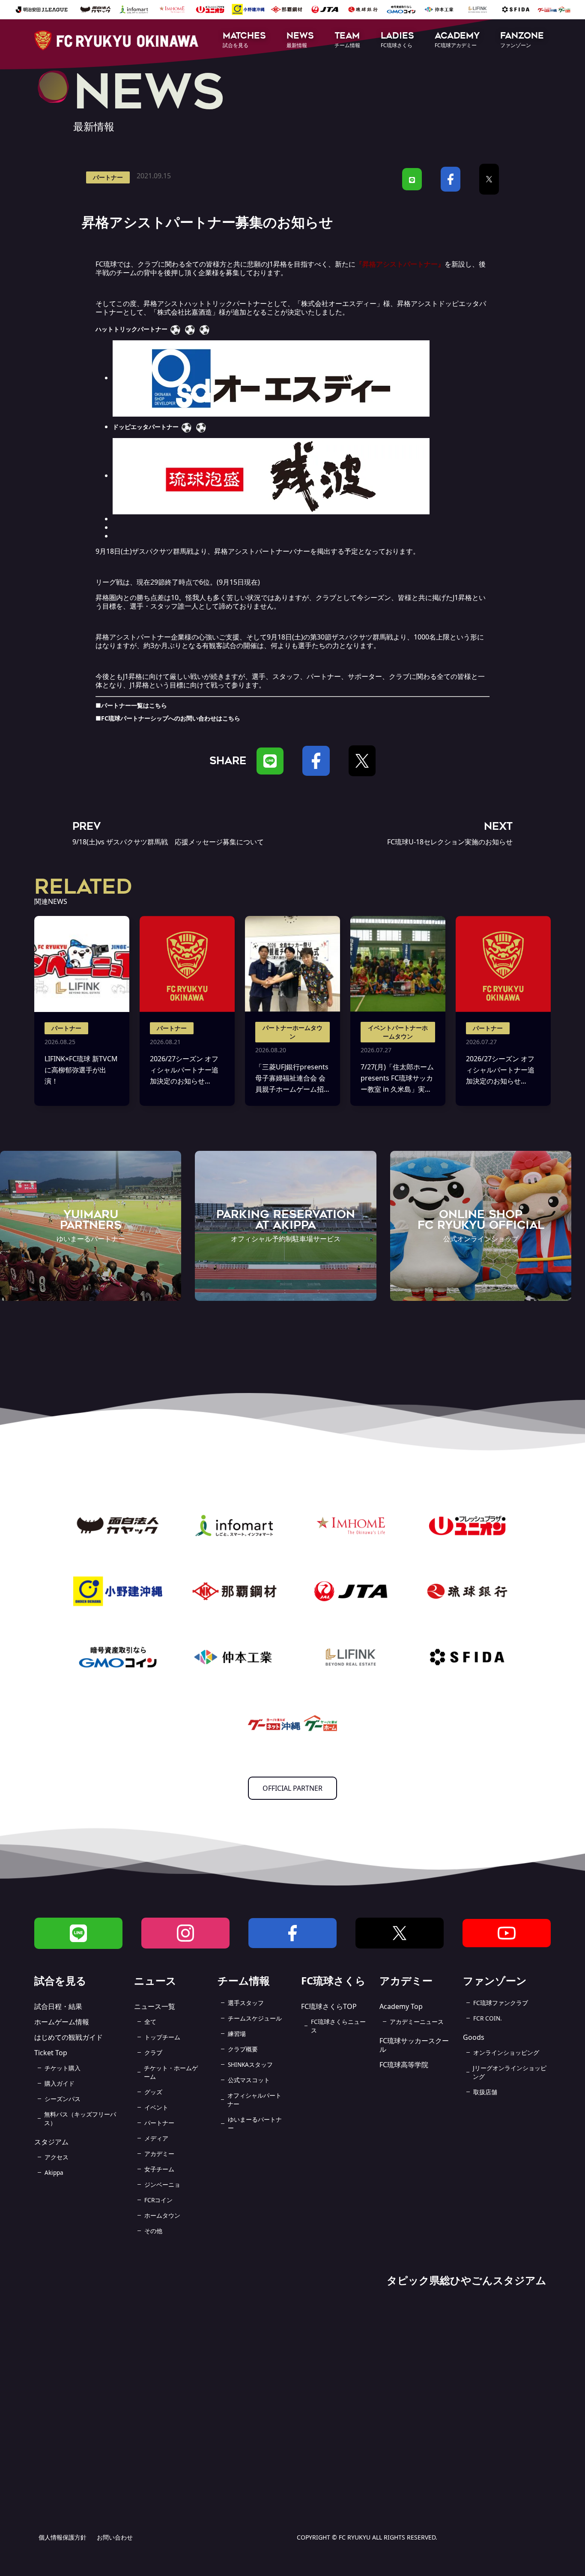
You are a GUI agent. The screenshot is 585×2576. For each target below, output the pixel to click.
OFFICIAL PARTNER (292, 1788)
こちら (158, 705)
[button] (244, 41)
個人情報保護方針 (63, 2537)
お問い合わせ (115, 2537)
